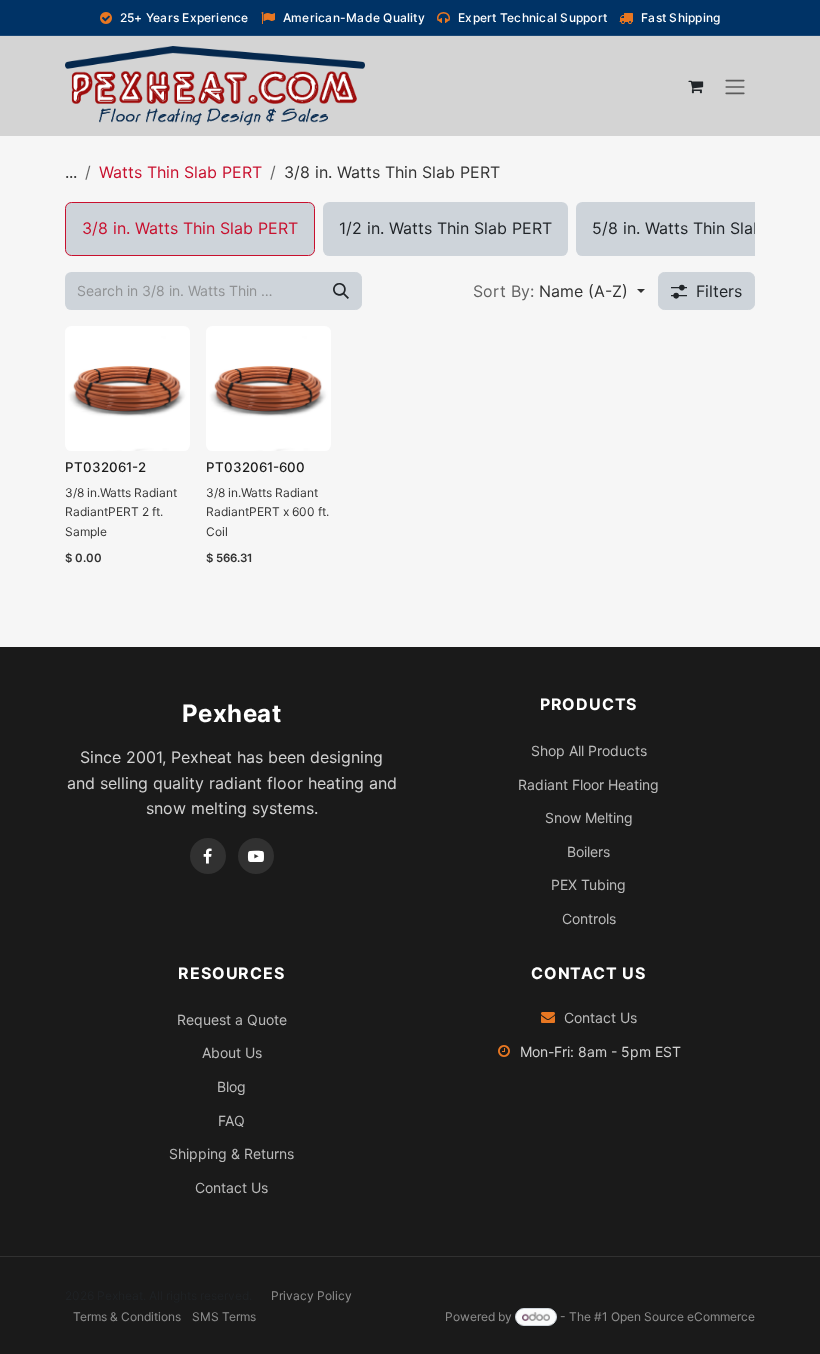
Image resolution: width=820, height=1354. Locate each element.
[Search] (341, 291)
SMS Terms (224, 1316)
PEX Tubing (588, 884)
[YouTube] (256, 856)
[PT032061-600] (268, 388)
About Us (232, 1052)
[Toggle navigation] (735, 86)
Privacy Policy (311, 1295)
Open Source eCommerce (683, 1316)
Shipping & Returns (231, 1153)
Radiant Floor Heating (588, 784)
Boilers (588, 851)
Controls (589, 918)
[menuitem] (190, 229)
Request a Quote (232, 1019)
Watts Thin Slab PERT (180, 172)
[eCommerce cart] (695, 86)
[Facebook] (208, 856)
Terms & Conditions (127, 1316)
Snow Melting (589, 817)
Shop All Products (589, 750)
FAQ (231, 1120)
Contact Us (231, 1187)
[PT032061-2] (127, 388)
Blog (231, 1086)
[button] (559, 291)
